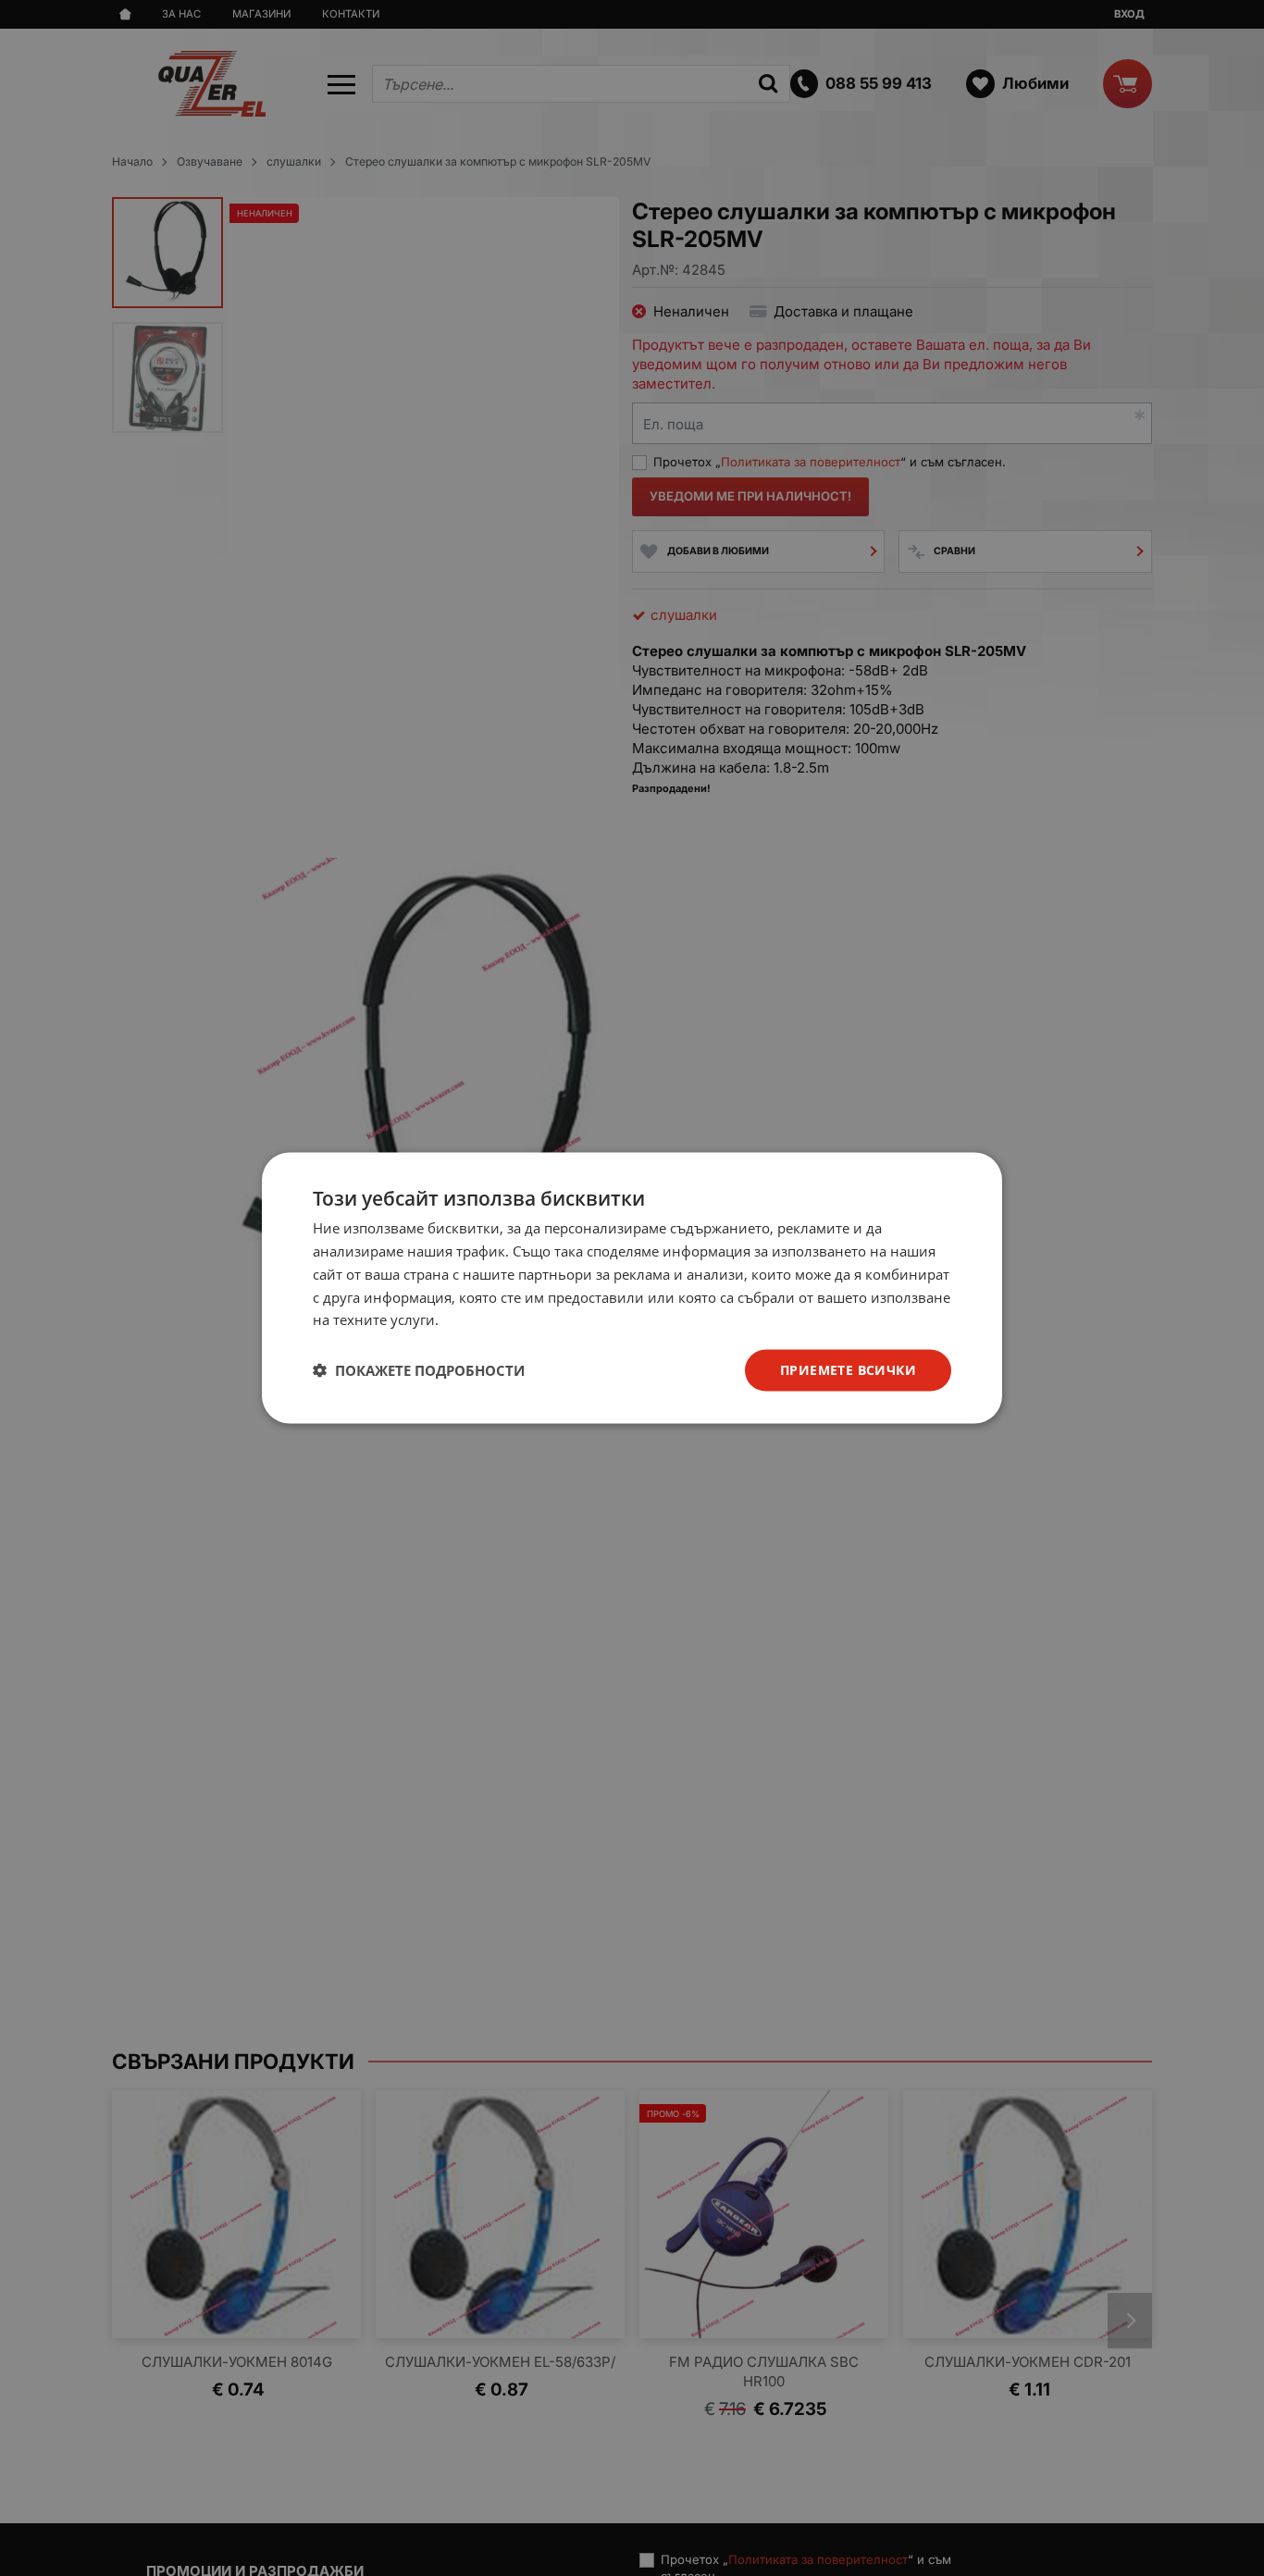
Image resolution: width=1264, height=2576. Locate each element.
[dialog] (632, 1288)
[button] (419, 1370)
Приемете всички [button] (848, 1370)
